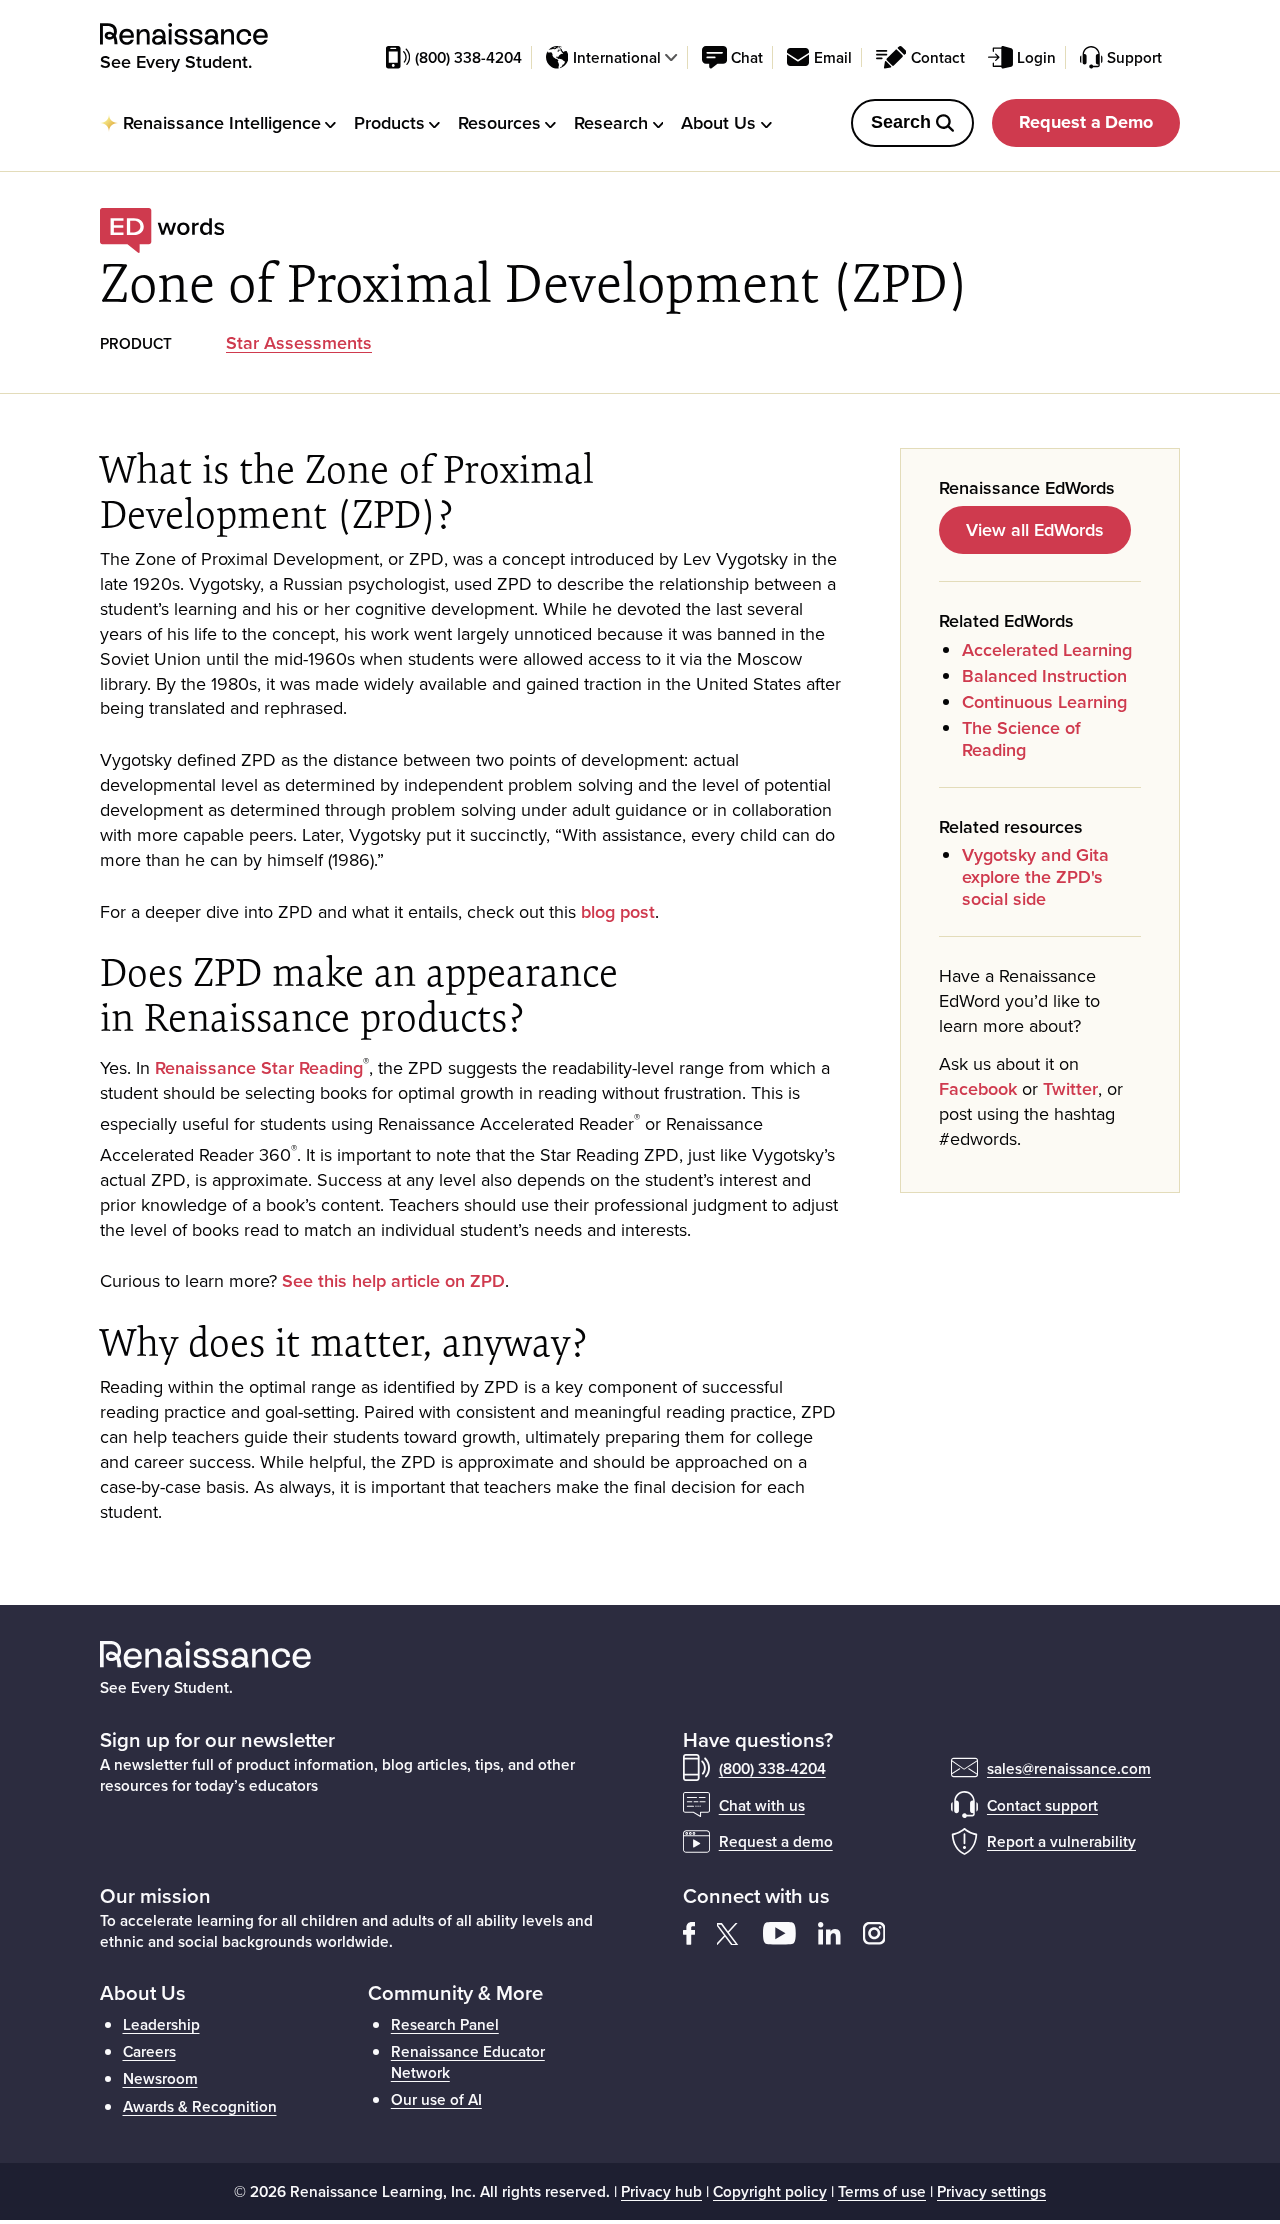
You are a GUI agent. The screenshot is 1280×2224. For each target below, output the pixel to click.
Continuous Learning (1044, 701)
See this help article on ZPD (393, 1280)
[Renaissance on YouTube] (790, 1931)
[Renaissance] (195, 34)
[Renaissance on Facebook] (700, 1931)
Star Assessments (299, 342)
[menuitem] (218, 122)
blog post (618, 911)
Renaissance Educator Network (468, 2061)
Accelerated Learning (1049, 649)
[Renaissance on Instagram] (883, 1931)
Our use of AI (436, 2099)
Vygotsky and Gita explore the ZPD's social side (1035, 876)
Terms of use (882, 2191)
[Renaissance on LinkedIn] (840, 1931)
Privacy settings (991, 2191)
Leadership (161, 2024)
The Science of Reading (1021, 738)
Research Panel (445, 2024)
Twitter (1070, 1088)
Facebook (978, 1088)
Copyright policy (770, 2191)
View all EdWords (1035, 529)
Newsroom (160, 2078)
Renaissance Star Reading (259, 1067)
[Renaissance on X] (740, 1931)
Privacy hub (661, 2191)
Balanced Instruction (1044, 675)
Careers (149, 2051)
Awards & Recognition (200, 2106)
